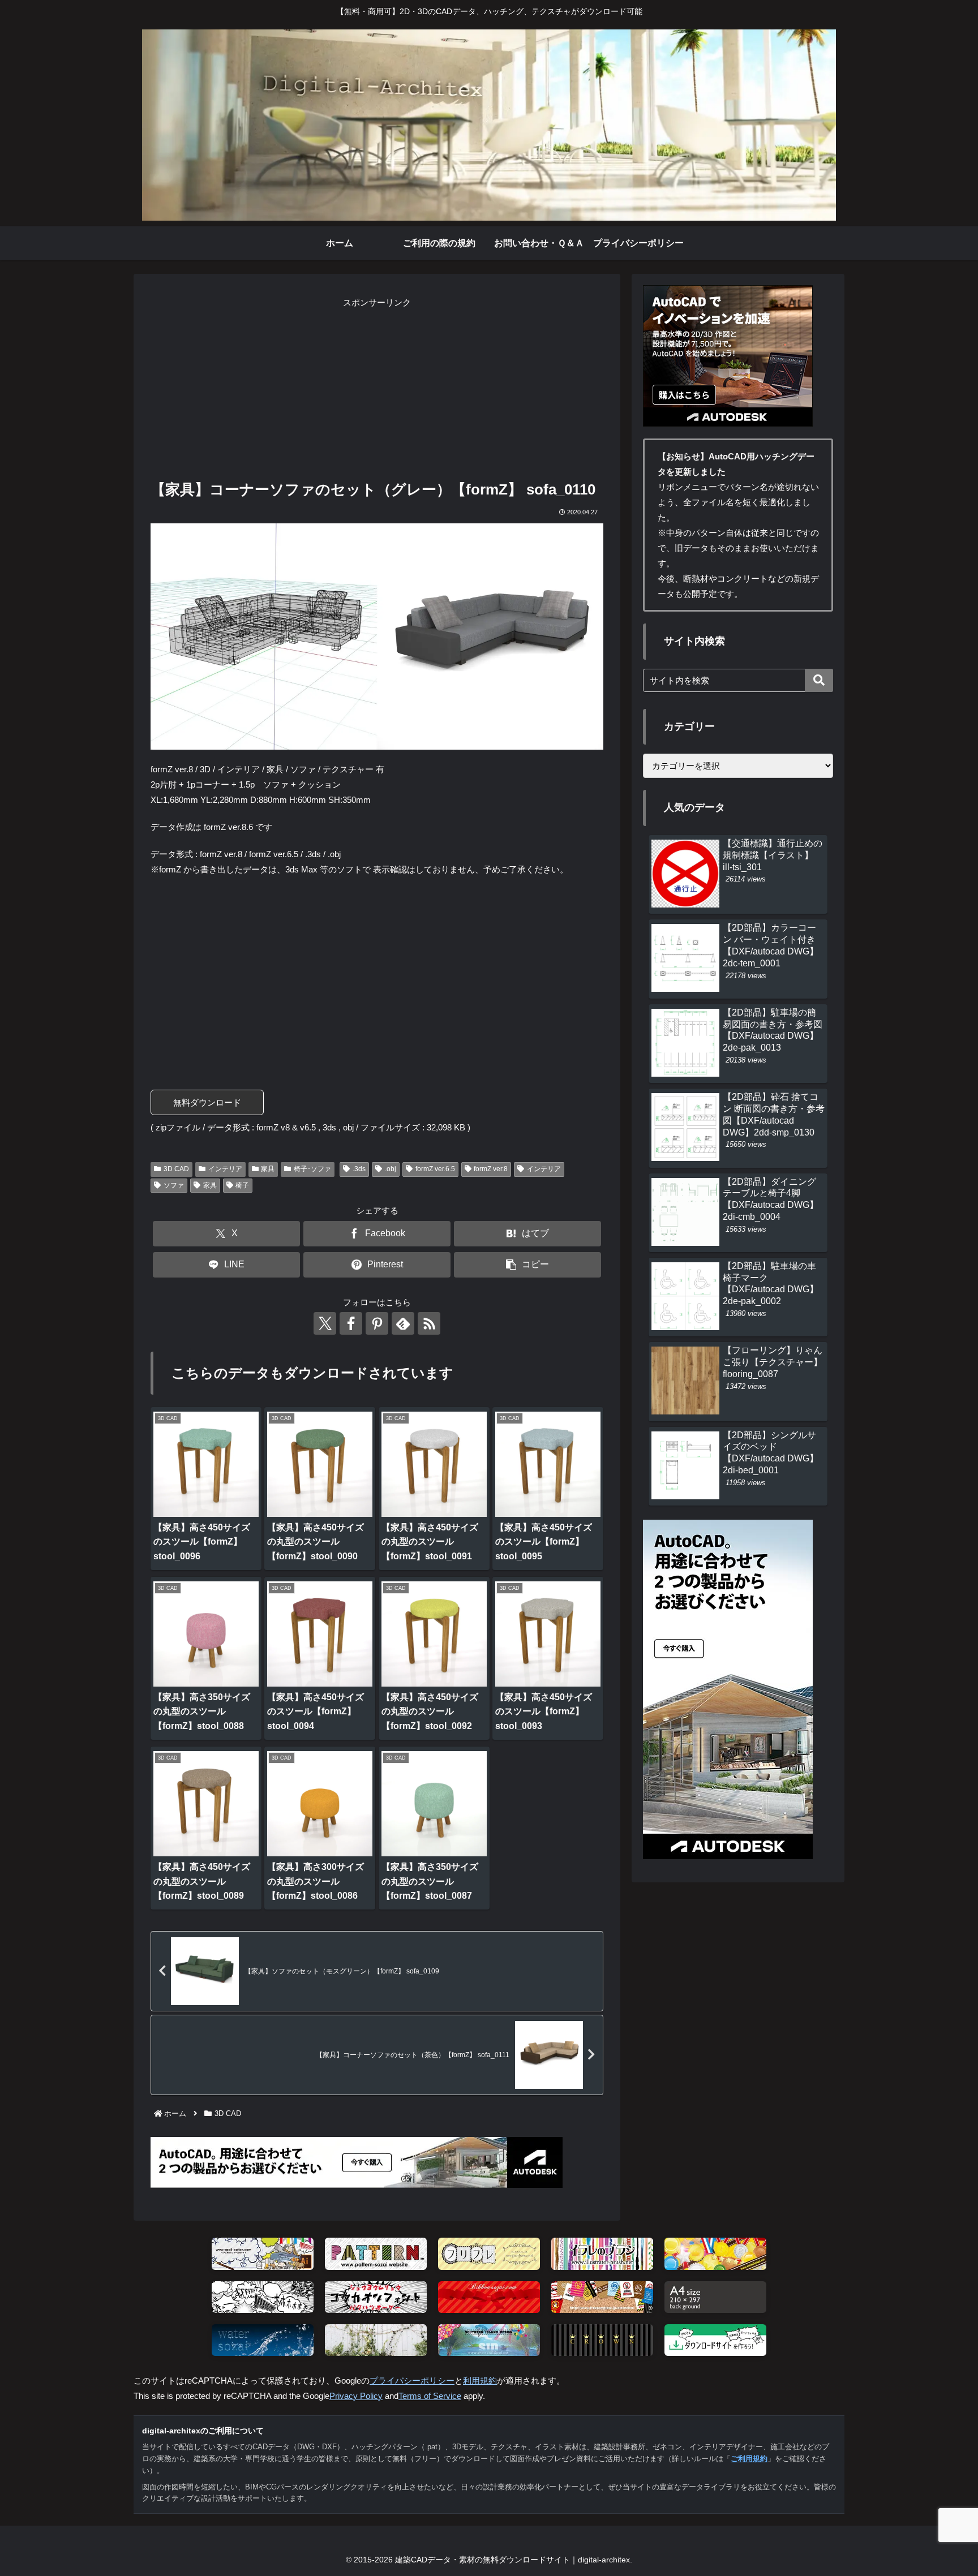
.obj (391, 1169)
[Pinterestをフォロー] (377, 1323)
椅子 (242, 1185)
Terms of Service (430, 2396)
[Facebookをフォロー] (351, 1323)
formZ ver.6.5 (435, 1169)
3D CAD (176, 1169)
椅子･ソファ (312, 1169)
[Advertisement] (377, 389)
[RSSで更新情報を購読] (429, 1323)
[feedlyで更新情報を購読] (403, 1323)
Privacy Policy (356, 2396)
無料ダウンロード (207, 1102)
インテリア (225, 1169)
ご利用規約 (749, 2459)
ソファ (174, 1185)
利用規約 (480, 2381)
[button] (527, 1265)
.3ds (359, 1169)
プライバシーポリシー (412, 2381)
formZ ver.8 (491, 1169)
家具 (268, 1169)
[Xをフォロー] (325, 1323)
